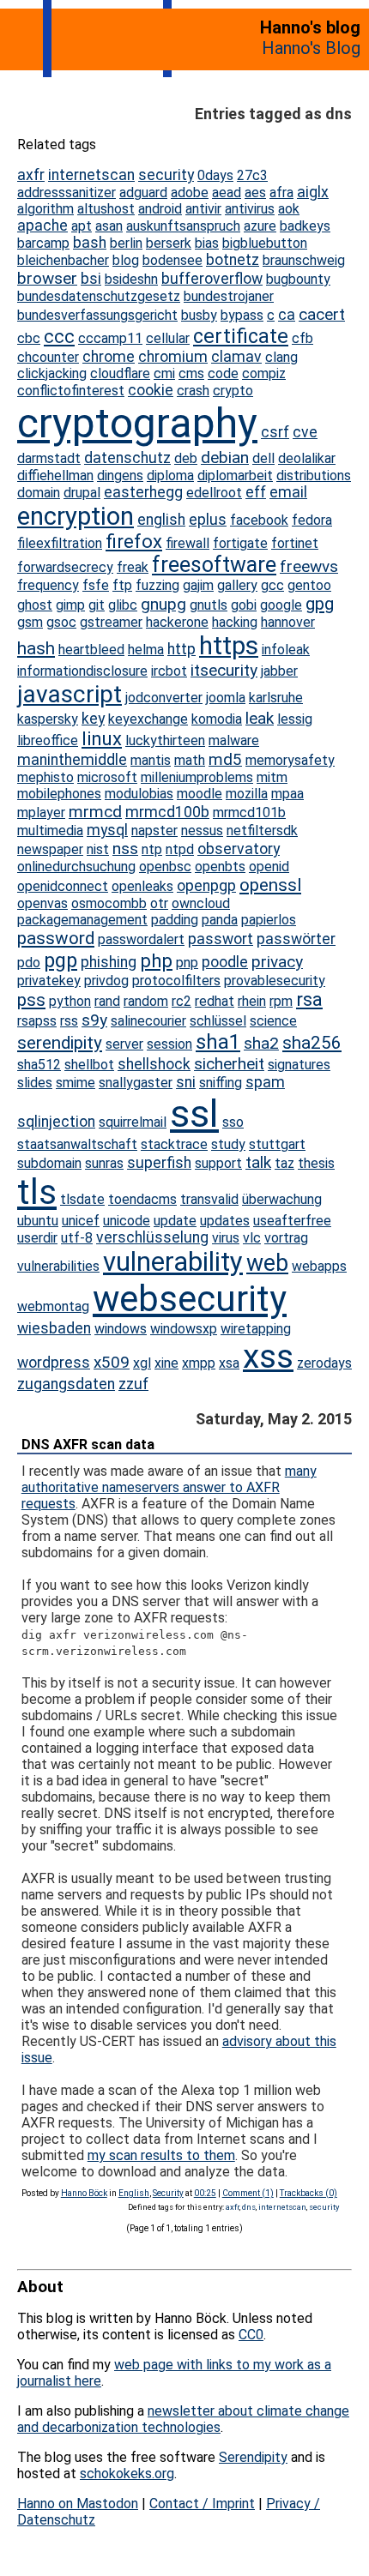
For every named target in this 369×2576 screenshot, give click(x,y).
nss (125, 849)
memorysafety (290, 760)
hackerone (177, 622)
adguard (143, 193)
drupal (82, 493)
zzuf (133, 1384)
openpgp (206, 886)
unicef (81, 1221)
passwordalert (141, 939)
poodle (225, 962)
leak (260, 718)
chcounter (48, 357)
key (93, 719)
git (97, 605)
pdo (29, 963)
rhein (252, 1001)
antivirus (250, 209)
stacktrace (174, 1144)
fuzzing (157, 585)
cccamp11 (110, 338)
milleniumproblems (197, 777)
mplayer (41, 813)
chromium (173, 357)
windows (121, 1329)
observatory (239, 849)
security (166, 175)
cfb (302, 338)
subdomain (49, 1163)
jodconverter (164, 698)
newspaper (50, 849)
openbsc (165, 867)
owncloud (201, 903)
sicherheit (229, 1064)
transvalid (209, 1199)
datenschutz (127, 458)
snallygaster (136, 1083)
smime (76, 1083)
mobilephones (59, 794)
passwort (221, 939)
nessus (202, 831)
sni (186, 1082)
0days (215, 175)
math (190, 760)
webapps (319, 1266)
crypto (233, 391)
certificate (241, 336)
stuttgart (277, 1144)
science (273, 1021)
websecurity (190, 1299)
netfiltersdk (262, 831)
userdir (37, 1238)
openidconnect (63, 886)
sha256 (312, 1043)
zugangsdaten (66, 1384)
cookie (151, 390)
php (156, 961)
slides (35, 1083)
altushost (106, 209)
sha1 (218, 1042)
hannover (288, 622)
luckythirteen (165, 740)
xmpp (199, 1363)
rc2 (181, 1001)
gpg (320, 604)
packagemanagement (82, 920)
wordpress (54, 1363)
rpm (281, 1001)
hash (36, 648)
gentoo (309, 585)
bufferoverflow (212, 279)
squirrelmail (133, 1122)
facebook (259, 520)
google (281, 605)
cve (305, 432)
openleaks (142, 886)
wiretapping (256, 1329)
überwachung (282, 1199)
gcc (272, 585)
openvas (42, 903)
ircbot (169, 671)
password (56, 938)
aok (289, 209)
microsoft (107, 777)
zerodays (324, 1363)
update (175, 1221)
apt (82, 226)
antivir (203, 209)
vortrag (286, 1238)
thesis (316, 1163)
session (169, 1044)
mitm (272, 777)
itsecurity (224, 670)
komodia (217, 719)
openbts (220, 867)
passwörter (296, 939)
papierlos (269, 920)
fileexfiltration (60, 543)
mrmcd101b (249, 813)
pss (31, 1000)
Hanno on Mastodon (78, 2504)
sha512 (39, 1065)
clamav (236, 357)
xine (166, 1363)
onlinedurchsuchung (76, 867)
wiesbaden (54, 1328)
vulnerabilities (58, 1266)
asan (109, 226)
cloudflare (120, 373)
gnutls (209, 605)
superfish (159, 1163)
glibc (123, 605)
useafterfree (292, 1221)
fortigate (240, 543)
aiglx (313, 192)
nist (98, 849)
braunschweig (304, 260)
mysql (107, 830)
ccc (59, 337)
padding (175, 920)
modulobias (139, 794)
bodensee (172, 260)
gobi (244, 605)
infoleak (286, 650)
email (288, 492)
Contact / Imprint (202, 2504)
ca (287, 315)
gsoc (61, 622)
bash (90, 243)
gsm (30, 622)
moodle (200, 794)
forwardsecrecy (65, 567)
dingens (120, 475)
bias (207, 243)
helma (146, 650)
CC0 (251, 2335)
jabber (279, 671)
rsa (309, 999)
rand (107, 1001)
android (160, 209)
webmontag (53, 1306)
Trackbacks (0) (309, 2193)
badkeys (305, 226)
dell (263, 458)
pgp (60, 960)
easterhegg (143, 492)
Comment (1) (248, 2193)
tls (37, 1192)
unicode (127, 1221)
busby (199, 315)
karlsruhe (276, 698)
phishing (109, 962)
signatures (299, 1065)
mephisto (45, 777)
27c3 (252, 175)
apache (42, 226)
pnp (187, 963)
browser (47, 278)
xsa (229, 1363)
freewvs (309, 566)
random (146, 1001)
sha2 (261, 1043)
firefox (134, 542)
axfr (31, 175)
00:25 (205, 2193)
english (161, 520)
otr (159, 903)
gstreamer (111, 622)
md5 (225, 759)
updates (225, 1221)
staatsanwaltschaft (77, 1144)
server (124, 1044)
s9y (94, 1020)
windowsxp (184, 1329)
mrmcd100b (167, 812)
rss (69, 1021)
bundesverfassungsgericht (97, 315)
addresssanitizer (67, 193)
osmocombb (109, 903)
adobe (190, 193)
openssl (270, 885)
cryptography (137, 423)
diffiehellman (55, 475)
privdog (106, 981)
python (70, 1001)
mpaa (287, 794)
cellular (168, 338)
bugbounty (298, 279)
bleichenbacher (63, 260)
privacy (277, 962)
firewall (188, 543)
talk (258, 1162)
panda (220, 920)
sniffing (221, 1083)
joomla (226, 698)
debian (225, 457)
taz (284, 1163)
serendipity (60, 1043)
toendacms (142, 1199)
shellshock (154, 1064)
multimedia (50, 831)
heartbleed (91, 650)
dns (249, 2207)
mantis (151, 760)
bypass (242, 315)
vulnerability (173, 1262)
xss (268, 1356)
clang (281, 357)
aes (255, 193)
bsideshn (131, 279)
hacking (235, 622)
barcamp (43, 243)
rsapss (37, 1021)
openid (269, 867)
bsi (91, 279)
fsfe (96, 585)
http (181, 649)
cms (191, 373)
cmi (164, 373)
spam (265, 1082)
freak (133, 567)
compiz (264, 373)
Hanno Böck (84, 2193)
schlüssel (218, 1021)
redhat (215, 1001)
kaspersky (48, 719)
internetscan (91, 175)
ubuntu (38, 1221)
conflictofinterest (71, 391)
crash (193, 391)
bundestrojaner (229, 296)
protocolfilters (176, 981)
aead (227, 193)
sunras (104, 1163)
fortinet (295, 543)
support (218, 1163)
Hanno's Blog (311, 48)
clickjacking (52, 373)
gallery (237, 585)
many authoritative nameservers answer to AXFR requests (169, 1487)
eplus (208, 520)
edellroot (214, 493)
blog (126, 260)
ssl (194, 1113)
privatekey (49, 981)
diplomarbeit (235, 475)
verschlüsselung (152, 1237)
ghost (35, 605)
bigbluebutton (265, 243)
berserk (169, 243)
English (134, 2193)
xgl (142, 1363)
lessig (295, 719)
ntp (152, 849)
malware (234, 740)
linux (102, 739)
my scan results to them (161, 2155)
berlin (126, 243)
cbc (29, 338)
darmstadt (49, 458)
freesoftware (214, 565)
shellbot (89, 1065)
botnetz (233, 260)
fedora (312, 520)
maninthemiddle (72, 760)
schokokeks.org (127, 2474)
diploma (170, 475)
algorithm (45, 209)
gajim (198, 585)
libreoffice (48, 740)
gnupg (163, 604)
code (223, 373)
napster (154, 831)
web (267, 1263)
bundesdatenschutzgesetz (99, 296)
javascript (70, 694)
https (229, 645)
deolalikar (307, 458)
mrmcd (95, 812)
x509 (112, 1362)
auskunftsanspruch (183, 226)
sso (233, 1122)
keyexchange (148, 719)
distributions (314, 475)
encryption (76, 516)
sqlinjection (56, 1122)
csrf (275, 432)
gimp (70, 605)
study (228, 1144)
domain (39, 493)
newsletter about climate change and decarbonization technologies (183, 2419)
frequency (48, 585)
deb (186, 458)
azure (260, 226)
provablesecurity (275, 981)
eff (256, 492)
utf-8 (77, 1238)
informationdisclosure (82, 671)
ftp (122, 585)
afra (281, 193)
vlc (252, 1238)
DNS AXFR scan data (88, 1444)
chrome (109, 357)
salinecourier (148, 1021)
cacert (322, 314)
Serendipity (253, 2457)
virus (226, 1238)
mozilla (247, 794)
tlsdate (82, 1199)
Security (168, 2193)
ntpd (180, 849)
